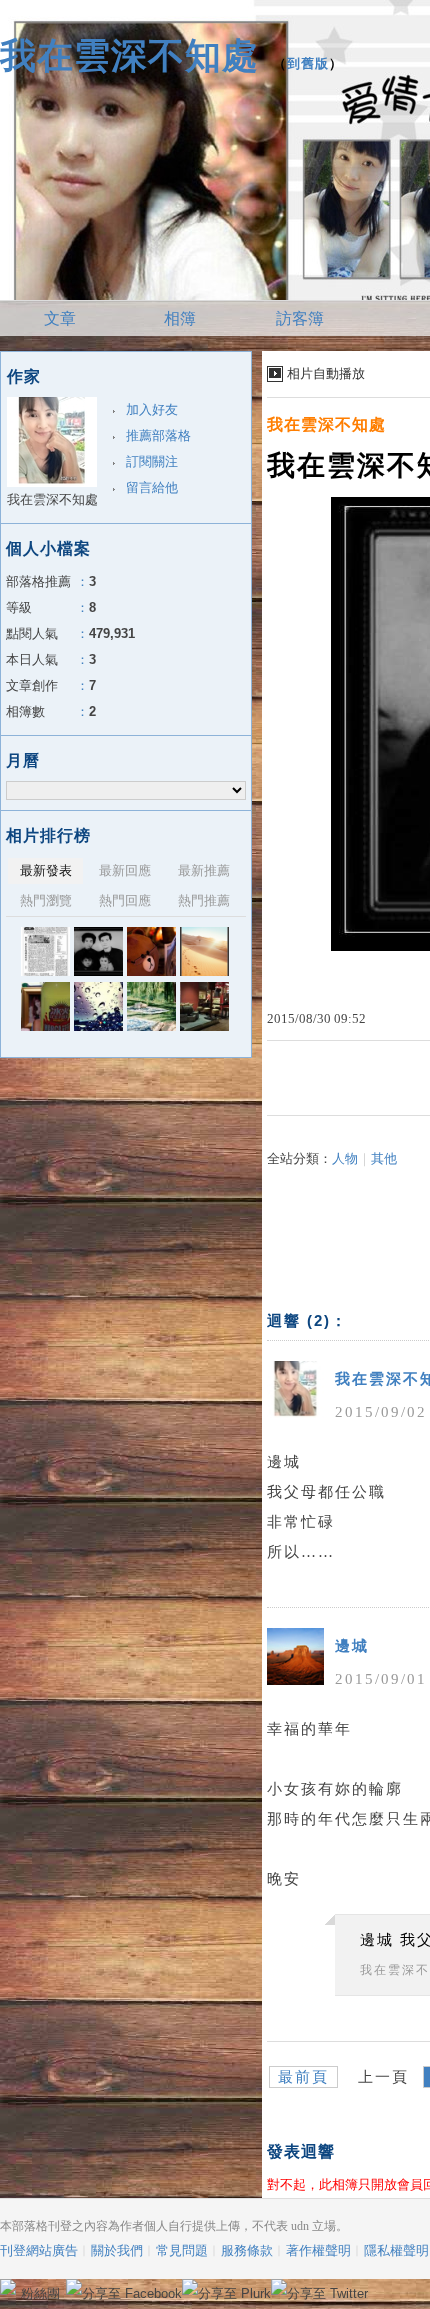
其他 (384, 1158)
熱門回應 (125, 900)
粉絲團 (40, 2293)
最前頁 (303, 2077)
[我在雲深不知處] (45, 951)
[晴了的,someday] (151, 1006)
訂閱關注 (152, 461)
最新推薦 (204, 870)
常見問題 (182, 2250)
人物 (345, 1158)
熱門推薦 (204, 900)
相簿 (180, 318)
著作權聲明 (318, 2250)
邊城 (352, 1646)
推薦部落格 (158, 435)
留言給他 (152, 487)
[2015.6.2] (204, 1006)
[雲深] (45, 1006)
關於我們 (117, 2250)
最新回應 (125, 870)
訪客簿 (300, 318)
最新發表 (46, 870)
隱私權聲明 (396, 2250)
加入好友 (152, 409)
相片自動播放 (326, 373)
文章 (60, 318)
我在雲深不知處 (129, 55)
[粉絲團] (8, 2287)
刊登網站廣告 (39, 2250)
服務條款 (247, 2250)
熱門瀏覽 (46, 900)
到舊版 (308, 63)
